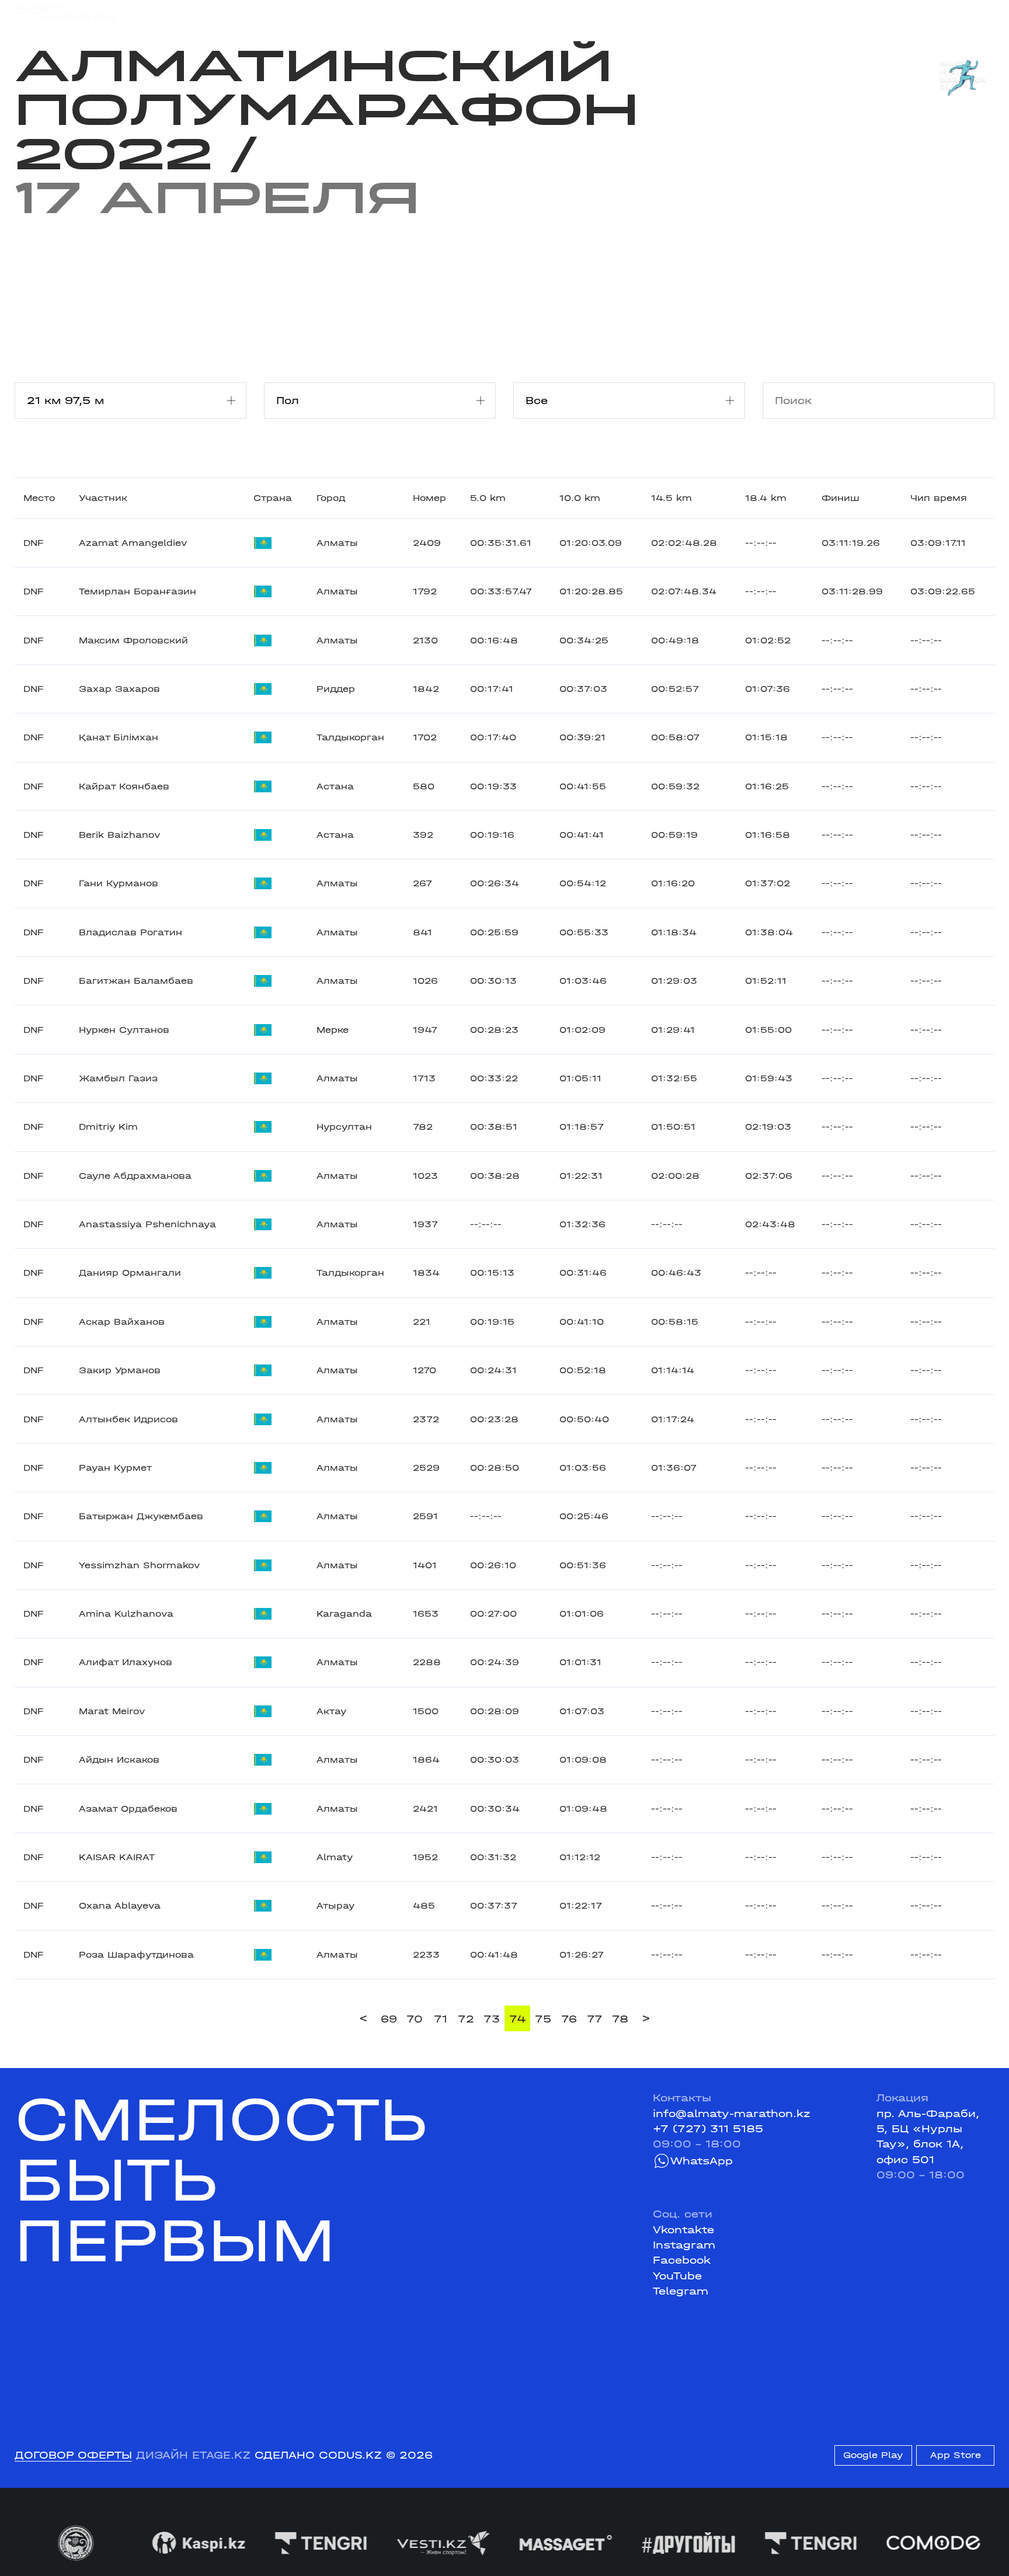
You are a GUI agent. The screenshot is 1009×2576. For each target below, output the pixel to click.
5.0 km (488, 498)
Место (39, 498)
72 (466, 2019)
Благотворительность (393, 13)
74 (518, 2019)
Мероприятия (201, 13)
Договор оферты (73, 2455)
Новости (490, 13)
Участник (103, 498)
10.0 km (580, 498)
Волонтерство (566, 13)
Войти (978, 13)
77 (595, 2019)
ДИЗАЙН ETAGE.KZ (193, 2455)
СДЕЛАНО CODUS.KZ (318, 2455)
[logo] (65, 13)
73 (492, 2019)
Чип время (939, 498)
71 (441, 2019)
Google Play (873, 2455)
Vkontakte (683, 2230)
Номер (429, 498)
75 (543, 2019)
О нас (634, 13)
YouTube (677, 2276)
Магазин (851, 13)
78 (620, 2019)
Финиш (841, 498)
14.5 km (671, 498)
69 (389, 2019)
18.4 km (766, 498)
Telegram (681, 2291)
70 (415, 2019)
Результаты (285, 13)
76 (569, 2019)
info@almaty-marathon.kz (732, 2114)
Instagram (684, 2245)
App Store (956, 2455)
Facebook (682, 2260)
